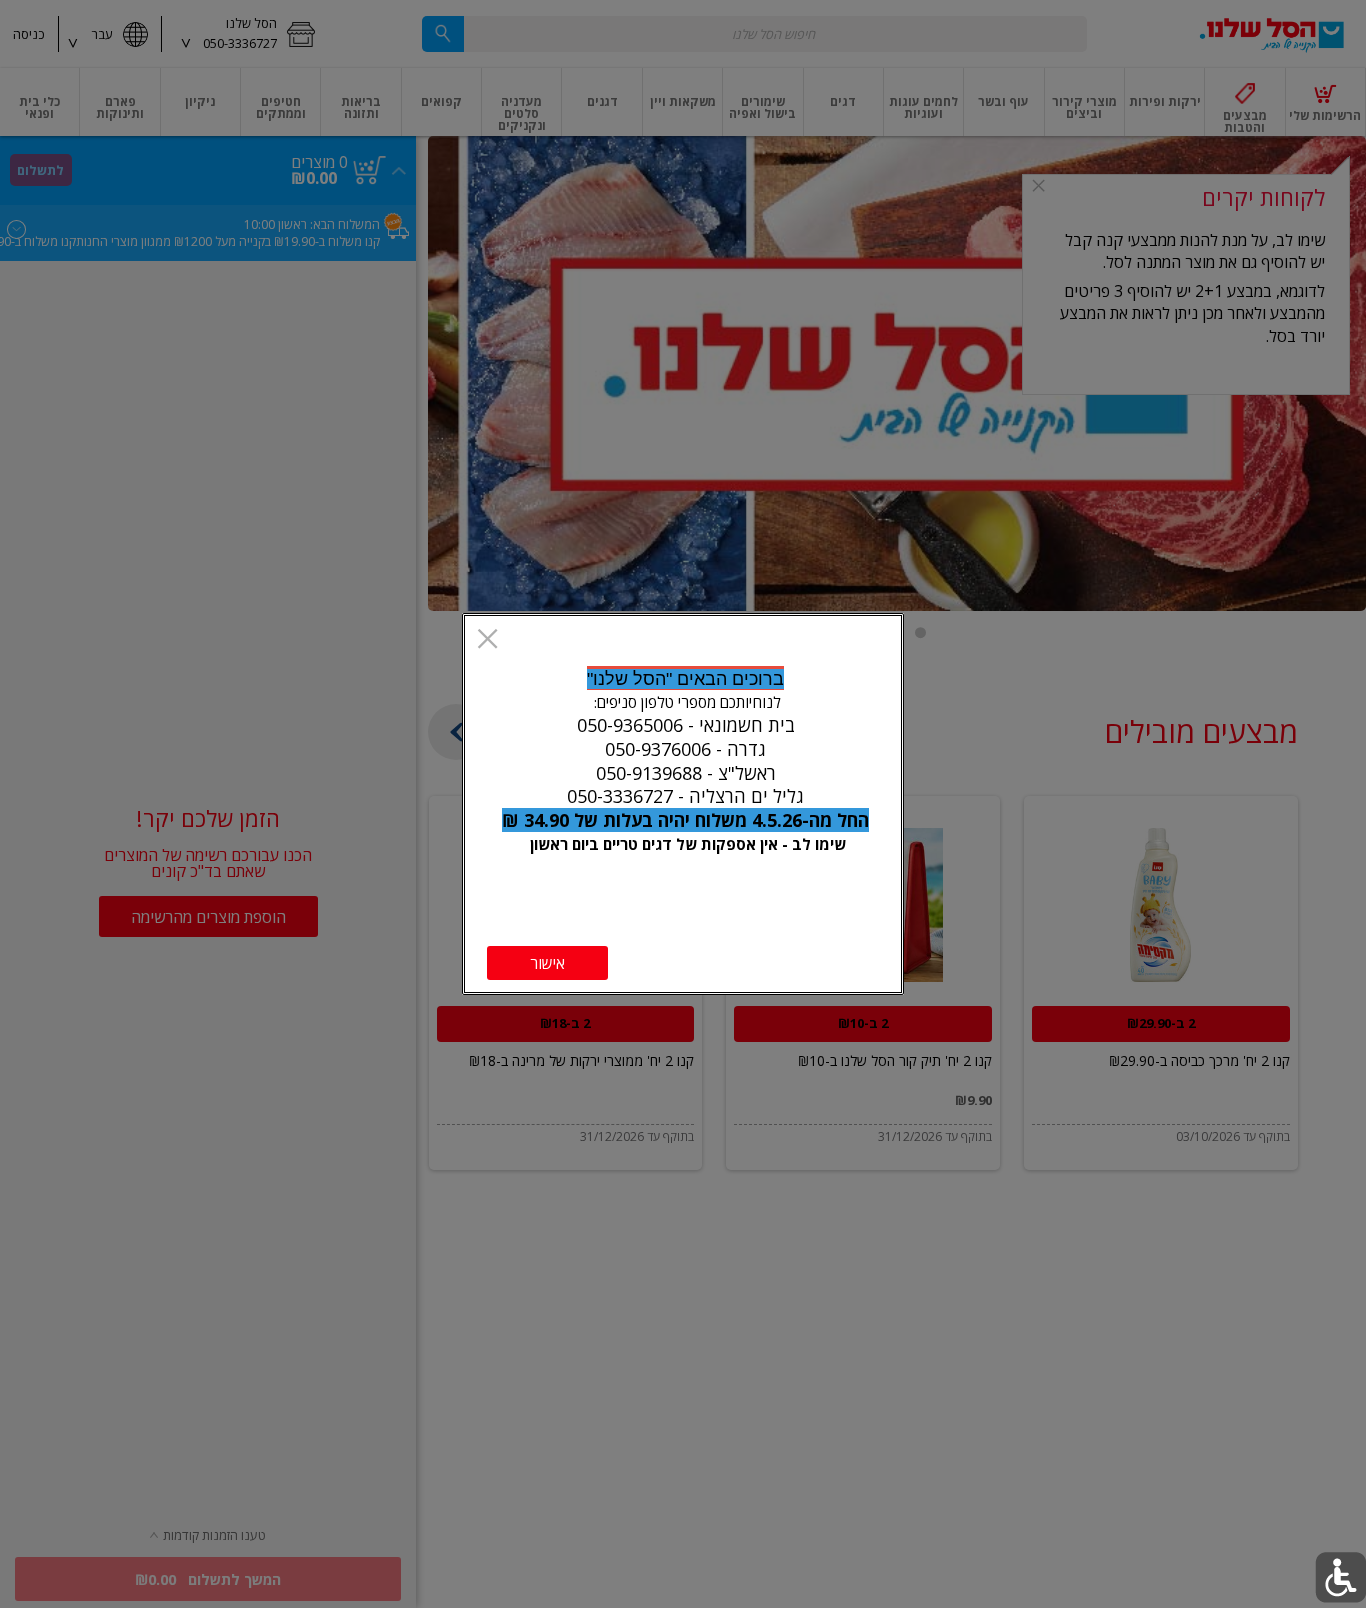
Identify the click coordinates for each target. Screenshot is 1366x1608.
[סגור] (487, 640)
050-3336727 (620, 796)
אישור (547, 963)
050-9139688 (649, 773)
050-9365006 (630, 725)
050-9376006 (658, 749)
